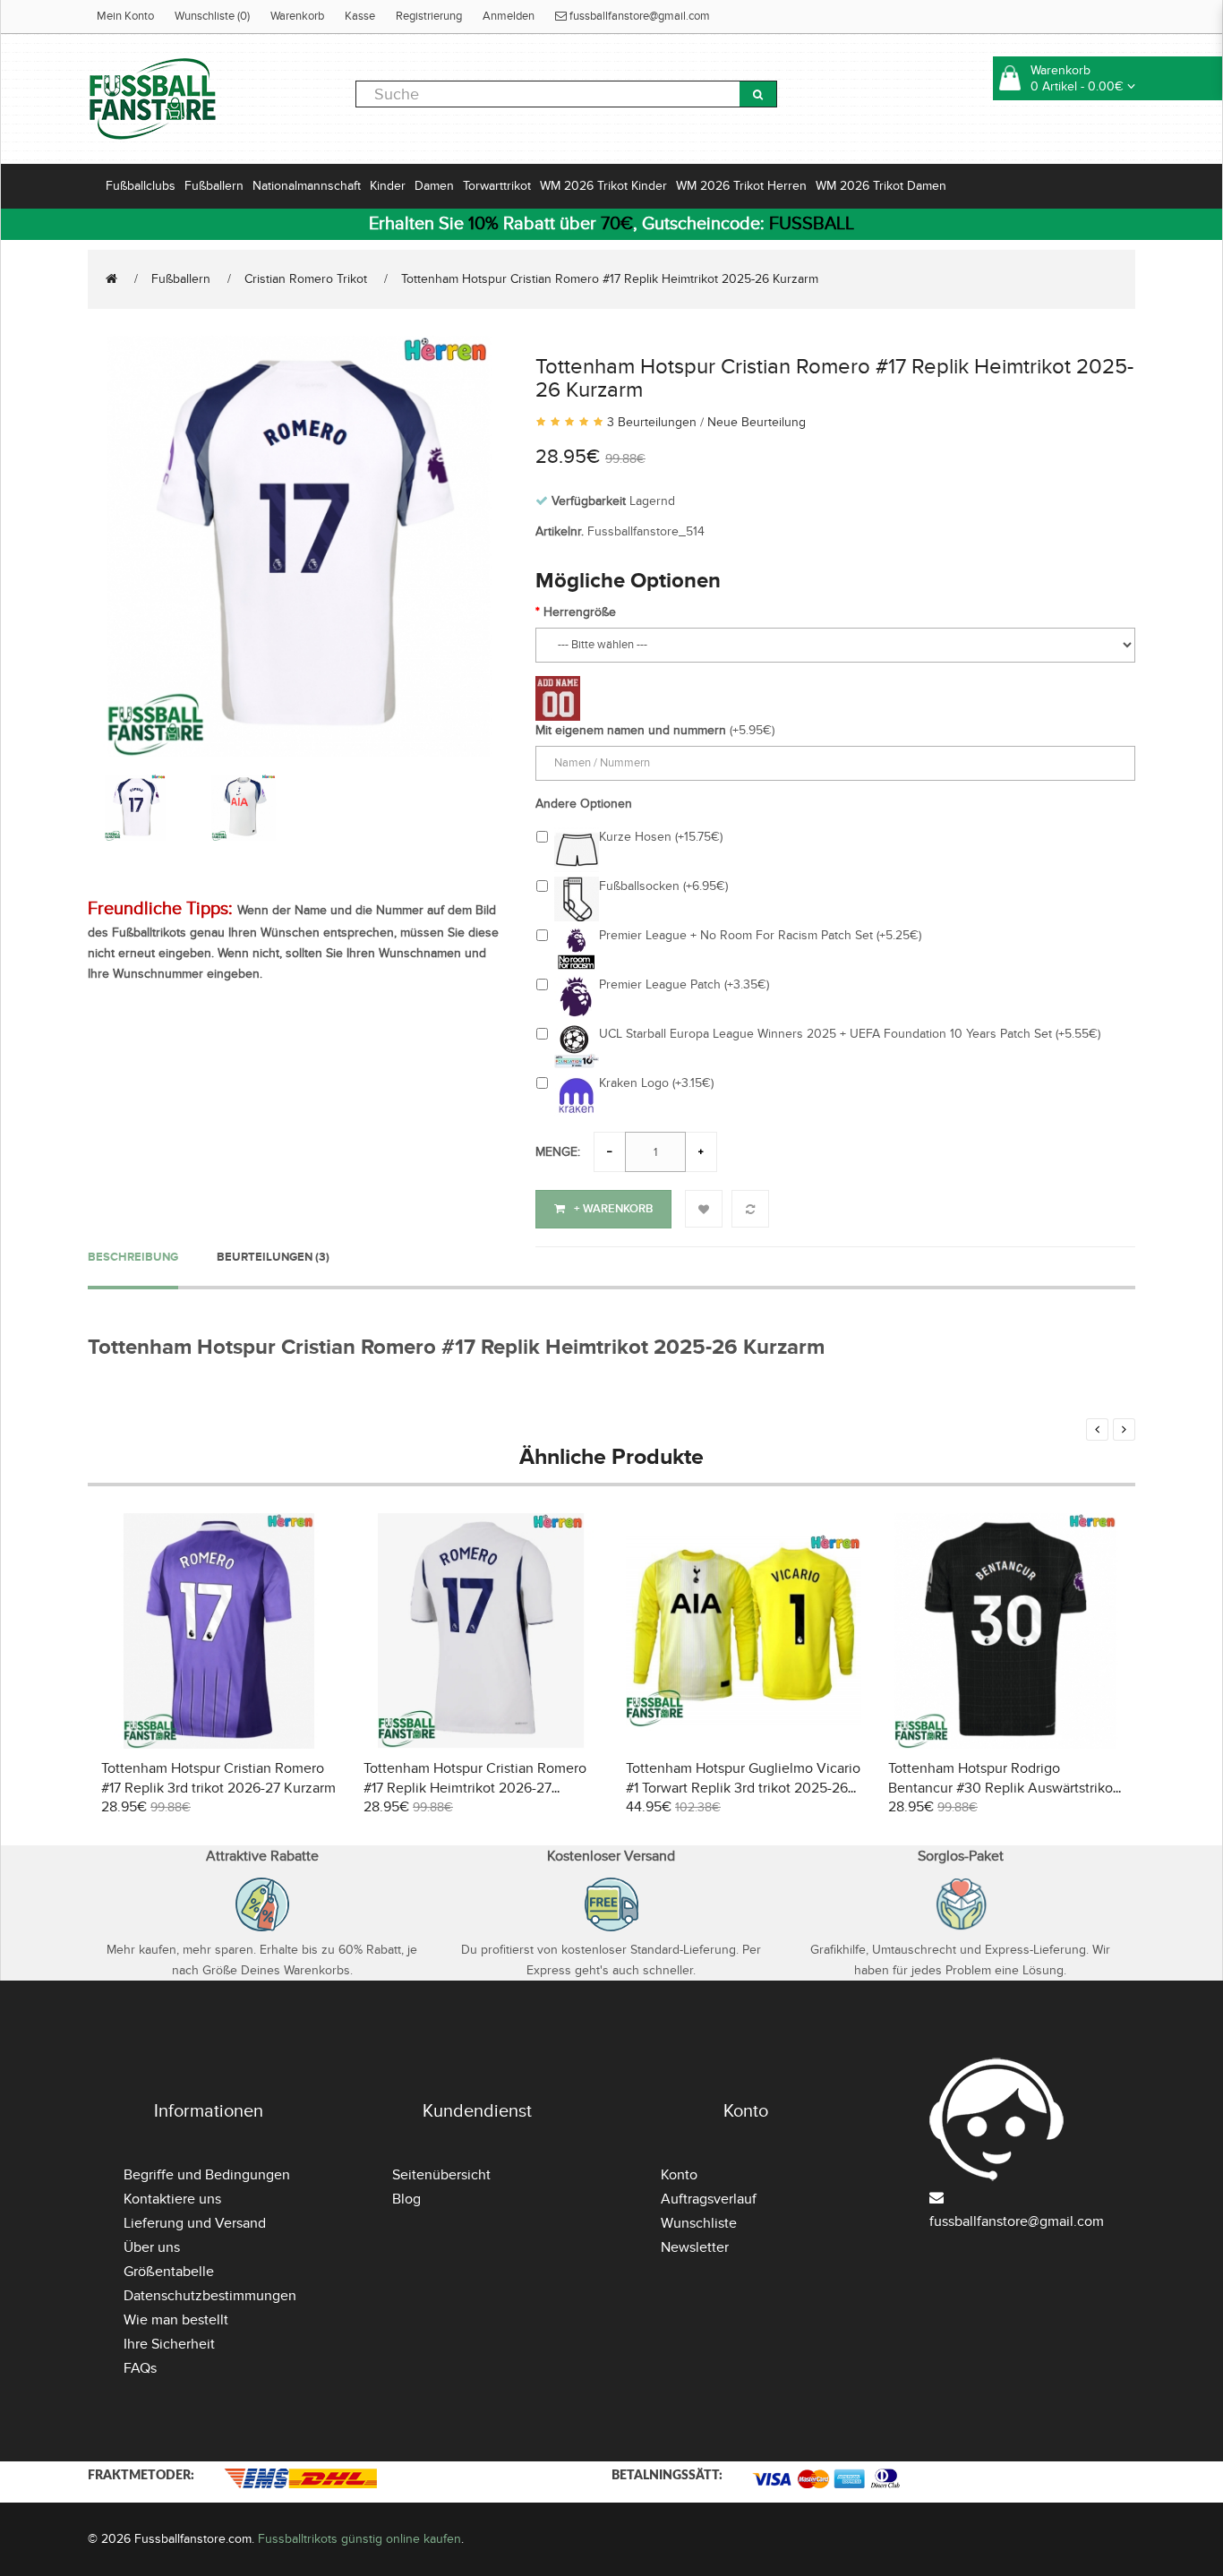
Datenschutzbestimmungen (210, 2296)
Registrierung (429, 16)
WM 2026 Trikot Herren (741, 186)
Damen (434, 186)
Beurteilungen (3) (273, 1257)
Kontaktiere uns (172, 2199)
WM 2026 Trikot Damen (881, 186)
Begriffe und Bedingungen (207, 2175)
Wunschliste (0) (212, 16)
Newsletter (695, 2247)
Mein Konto (125, 16)
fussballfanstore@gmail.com (638, 16)
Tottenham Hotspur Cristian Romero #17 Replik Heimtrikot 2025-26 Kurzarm (610, 279)
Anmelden (509, 16)
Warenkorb (297, 16)
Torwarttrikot (497, 186)
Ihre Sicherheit (169, 2344)
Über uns (152, 2247)
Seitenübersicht (441, 2175)
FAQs (140, 2368)
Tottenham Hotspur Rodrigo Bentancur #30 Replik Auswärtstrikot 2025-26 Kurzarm (1003, 1788)
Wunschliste (699, 2223)
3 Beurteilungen (652, 422)
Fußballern (214, 186)
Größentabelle (169, 2272)
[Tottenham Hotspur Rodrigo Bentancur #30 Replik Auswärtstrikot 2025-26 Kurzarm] (1006, 1629)
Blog (406, 2199)
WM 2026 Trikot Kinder (603, 186)
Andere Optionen (584, 804)
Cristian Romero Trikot (306, 279)
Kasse (360, 16)
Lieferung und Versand (195, 2223)
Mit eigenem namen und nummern (631, 730)
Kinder (388, 186)
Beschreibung (133, 1257)
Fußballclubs (141, 186)
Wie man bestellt (176, 2320)
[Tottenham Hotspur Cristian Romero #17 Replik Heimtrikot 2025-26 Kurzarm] (298, 544)
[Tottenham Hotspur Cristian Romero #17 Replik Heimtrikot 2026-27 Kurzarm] (481, 1629)
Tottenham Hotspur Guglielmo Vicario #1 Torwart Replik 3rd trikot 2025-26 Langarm (743, 1788)
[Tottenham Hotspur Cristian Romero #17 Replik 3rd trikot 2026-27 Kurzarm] (219, 1629)
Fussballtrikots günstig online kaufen (359, 2539)
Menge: (558, 1152)
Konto (679, 2175)
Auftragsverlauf (709, 2199)
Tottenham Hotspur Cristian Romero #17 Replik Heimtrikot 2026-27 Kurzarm (475, 1788)
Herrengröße (580, 612)
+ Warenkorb (613, 1209)
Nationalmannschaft (307, 186)
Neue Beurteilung (757, 422)
